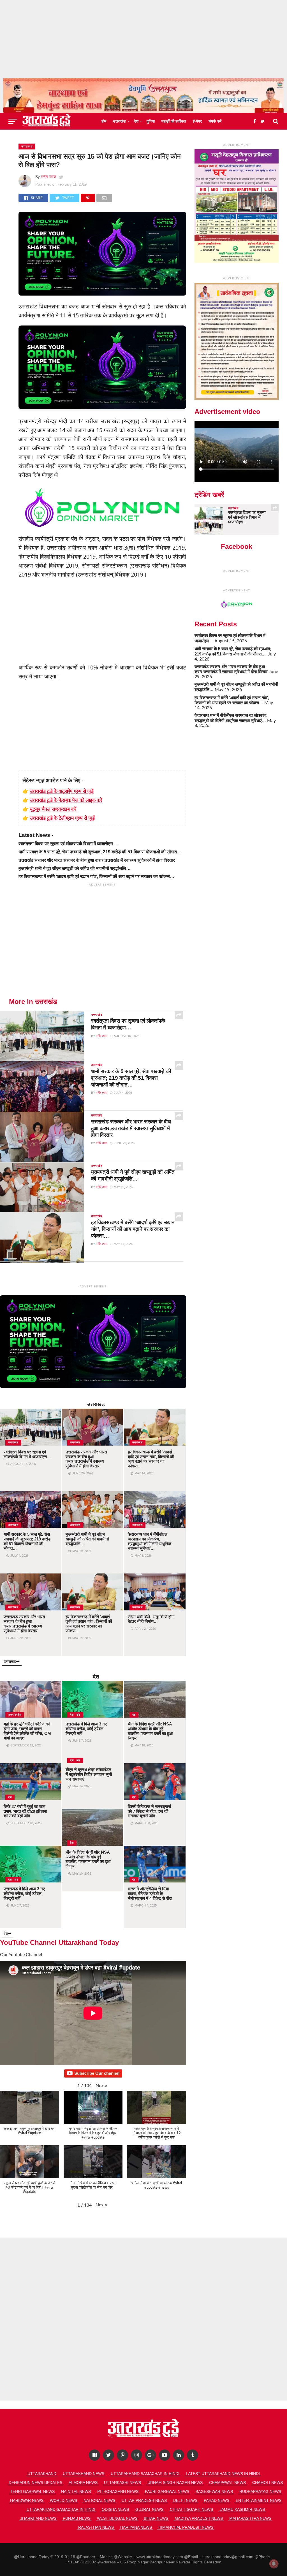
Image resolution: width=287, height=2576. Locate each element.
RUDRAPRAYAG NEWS (260, 2491)
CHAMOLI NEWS (268, 2483)
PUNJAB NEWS (77, 2518)
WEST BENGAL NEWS (117, 2518)
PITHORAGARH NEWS (118, 2491)
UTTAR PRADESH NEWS (144, 2500)
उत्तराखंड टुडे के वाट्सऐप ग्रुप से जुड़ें (62, 791)
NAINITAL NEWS (76, 2491)
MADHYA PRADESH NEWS (199, 2518)
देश (136, 121)
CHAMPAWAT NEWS (227, 2483)
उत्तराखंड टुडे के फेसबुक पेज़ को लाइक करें (66, 800)
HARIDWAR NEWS (27, 2500)
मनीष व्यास (49, 177)
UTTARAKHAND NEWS (84, 2474)
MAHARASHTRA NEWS (250, 2518)
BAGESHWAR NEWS (214, 2491)
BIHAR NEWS (156, 2518)
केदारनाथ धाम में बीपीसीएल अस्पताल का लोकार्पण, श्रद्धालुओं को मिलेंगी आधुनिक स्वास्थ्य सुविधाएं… (231, 718)
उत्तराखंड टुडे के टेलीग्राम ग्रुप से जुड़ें (62, 818)
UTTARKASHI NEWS (122, 2483)
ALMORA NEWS (83, 2483)
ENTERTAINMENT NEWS (259, 2500)
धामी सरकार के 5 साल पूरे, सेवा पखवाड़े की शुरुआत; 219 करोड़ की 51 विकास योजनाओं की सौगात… (100, 852)
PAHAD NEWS (217, 2500)
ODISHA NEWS (115, 2509)
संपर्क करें (215, 121)
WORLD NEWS (63, 2500)
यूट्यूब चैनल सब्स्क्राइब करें (53, 809)
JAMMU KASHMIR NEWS (242, 2509)
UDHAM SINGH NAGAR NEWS (175, 2483)
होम (104, 121)
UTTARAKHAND (42, 2474)
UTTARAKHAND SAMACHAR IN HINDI (145, 2474)
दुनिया (151, 121)
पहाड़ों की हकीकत (174, 121)
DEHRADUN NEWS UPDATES (35, 2483)
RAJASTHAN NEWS (96, 2527)
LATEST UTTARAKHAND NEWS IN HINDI (223, 2474)
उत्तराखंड (119, 121)
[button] (101, 2086)
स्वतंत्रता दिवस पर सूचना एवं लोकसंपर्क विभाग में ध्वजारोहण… (68, 844)
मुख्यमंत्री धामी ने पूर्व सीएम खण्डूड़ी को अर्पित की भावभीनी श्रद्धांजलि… (75, 868)
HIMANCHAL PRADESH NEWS (186, 2527)
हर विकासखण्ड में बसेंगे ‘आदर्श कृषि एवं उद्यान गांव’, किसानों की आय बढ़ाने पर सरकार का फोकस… (96, 876)
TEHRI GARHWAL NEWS (32, 2491)
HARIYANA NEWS (136, 2527)
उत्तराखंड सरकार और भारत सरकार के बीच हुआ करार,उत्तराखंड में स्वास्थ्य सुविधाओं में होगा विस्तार (97, 860)
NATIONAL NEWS (99, 2500)
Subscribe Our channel (97, 2073)
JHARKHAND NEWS (38, 2518)
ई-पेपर (197, 121)
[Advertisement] (143, 39)
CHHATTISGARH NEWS (191, 2509)
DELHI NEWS (185, 2500)
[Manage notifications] (274, 2564)
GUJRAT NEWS (149, 2509)
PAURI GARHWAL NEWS (167, 2491)
